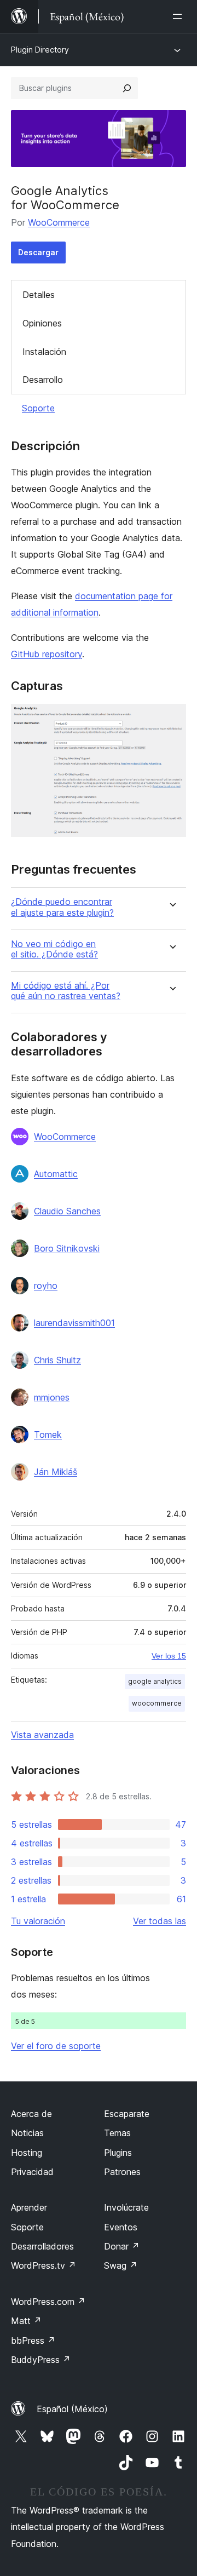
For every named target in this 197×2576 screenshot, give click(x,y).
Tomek (48, 1435)
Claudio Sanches (67, 1211)
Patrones (122, 2172)
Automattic (56, 1174)
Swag (121, 2265)
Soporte (38, 408)
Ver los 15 (169, 1656)
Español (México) (72, 2409)
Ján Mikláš (56, 1472)
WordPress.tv (44, 2265)
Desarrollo (43, 380)
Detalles (39, 295)
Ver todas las (160, 1921)
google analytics (155, 1681)
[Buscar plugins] (127, 88)
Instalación (44, 352)
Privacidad (32, 2172)
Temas (117, 2133)
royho (46, 1286)
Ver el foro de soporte (56, 2046)
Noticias (27, 2133)
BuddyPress (41, 2360)
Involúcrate (126, 2207)
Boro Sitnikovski (67, 1248)
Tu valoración (38, 1921)
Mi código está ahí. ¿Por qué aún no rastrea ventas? (66, 991)
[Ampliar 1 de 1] (171, 719)
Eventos (121, 2227)
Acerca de (31, 2114)
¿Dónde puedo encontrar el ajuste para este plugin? (62, 907)
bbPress (33, 2340)
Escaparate (127, 2114)
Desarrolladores (42, 2246)
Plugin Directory (40, 50)
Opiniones (42, 323)
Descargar (38, 252)
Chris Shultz (57, 1360)
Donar (122, 2246)
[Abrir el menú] (179, 16)
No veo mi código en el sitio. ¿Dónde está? (54, 949)
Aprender (29, 2207)
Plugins (118, 2153)
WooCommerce (59, 222)
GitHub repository (47, 654)
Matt (26, 2321)
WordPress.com (48, 2302)
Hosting (27, 2153)
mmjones (52, 1397)
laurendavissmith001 (74, 1323)
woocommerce (157, 1703)
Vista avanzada (42, 1735)
